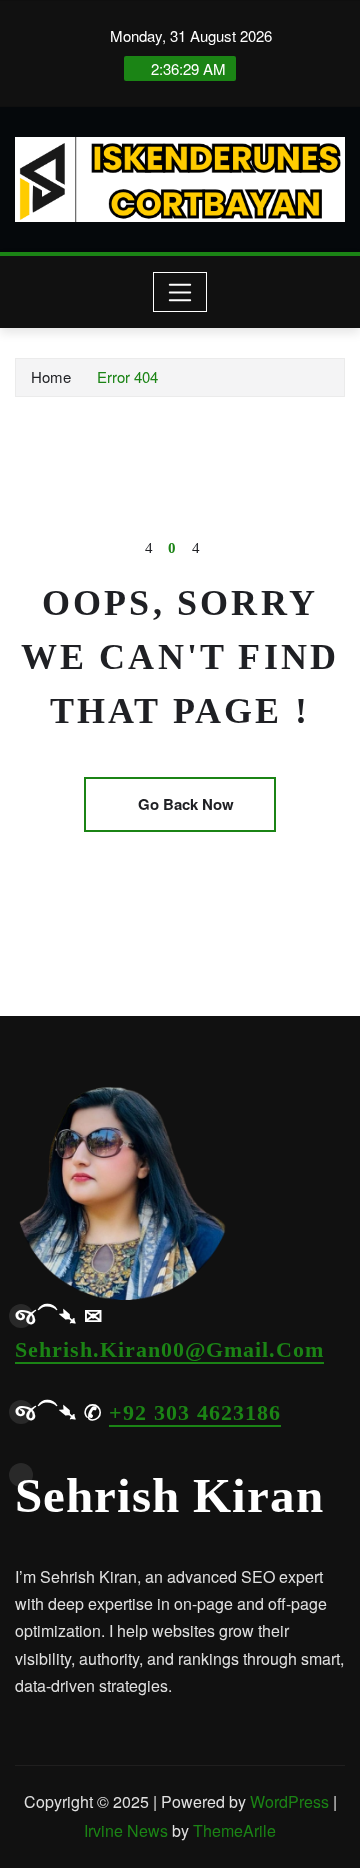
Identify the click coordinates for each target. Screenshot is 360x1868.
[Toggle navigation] (180, 292)
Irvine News (126, 1830)
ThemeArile (234, 1830)
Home (51, 376)
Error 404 (127, 376)
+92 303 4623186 (195, 1412)
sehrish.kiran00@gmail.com (169, 1349)
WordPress (289, 1801)
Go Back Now (186, 804)
